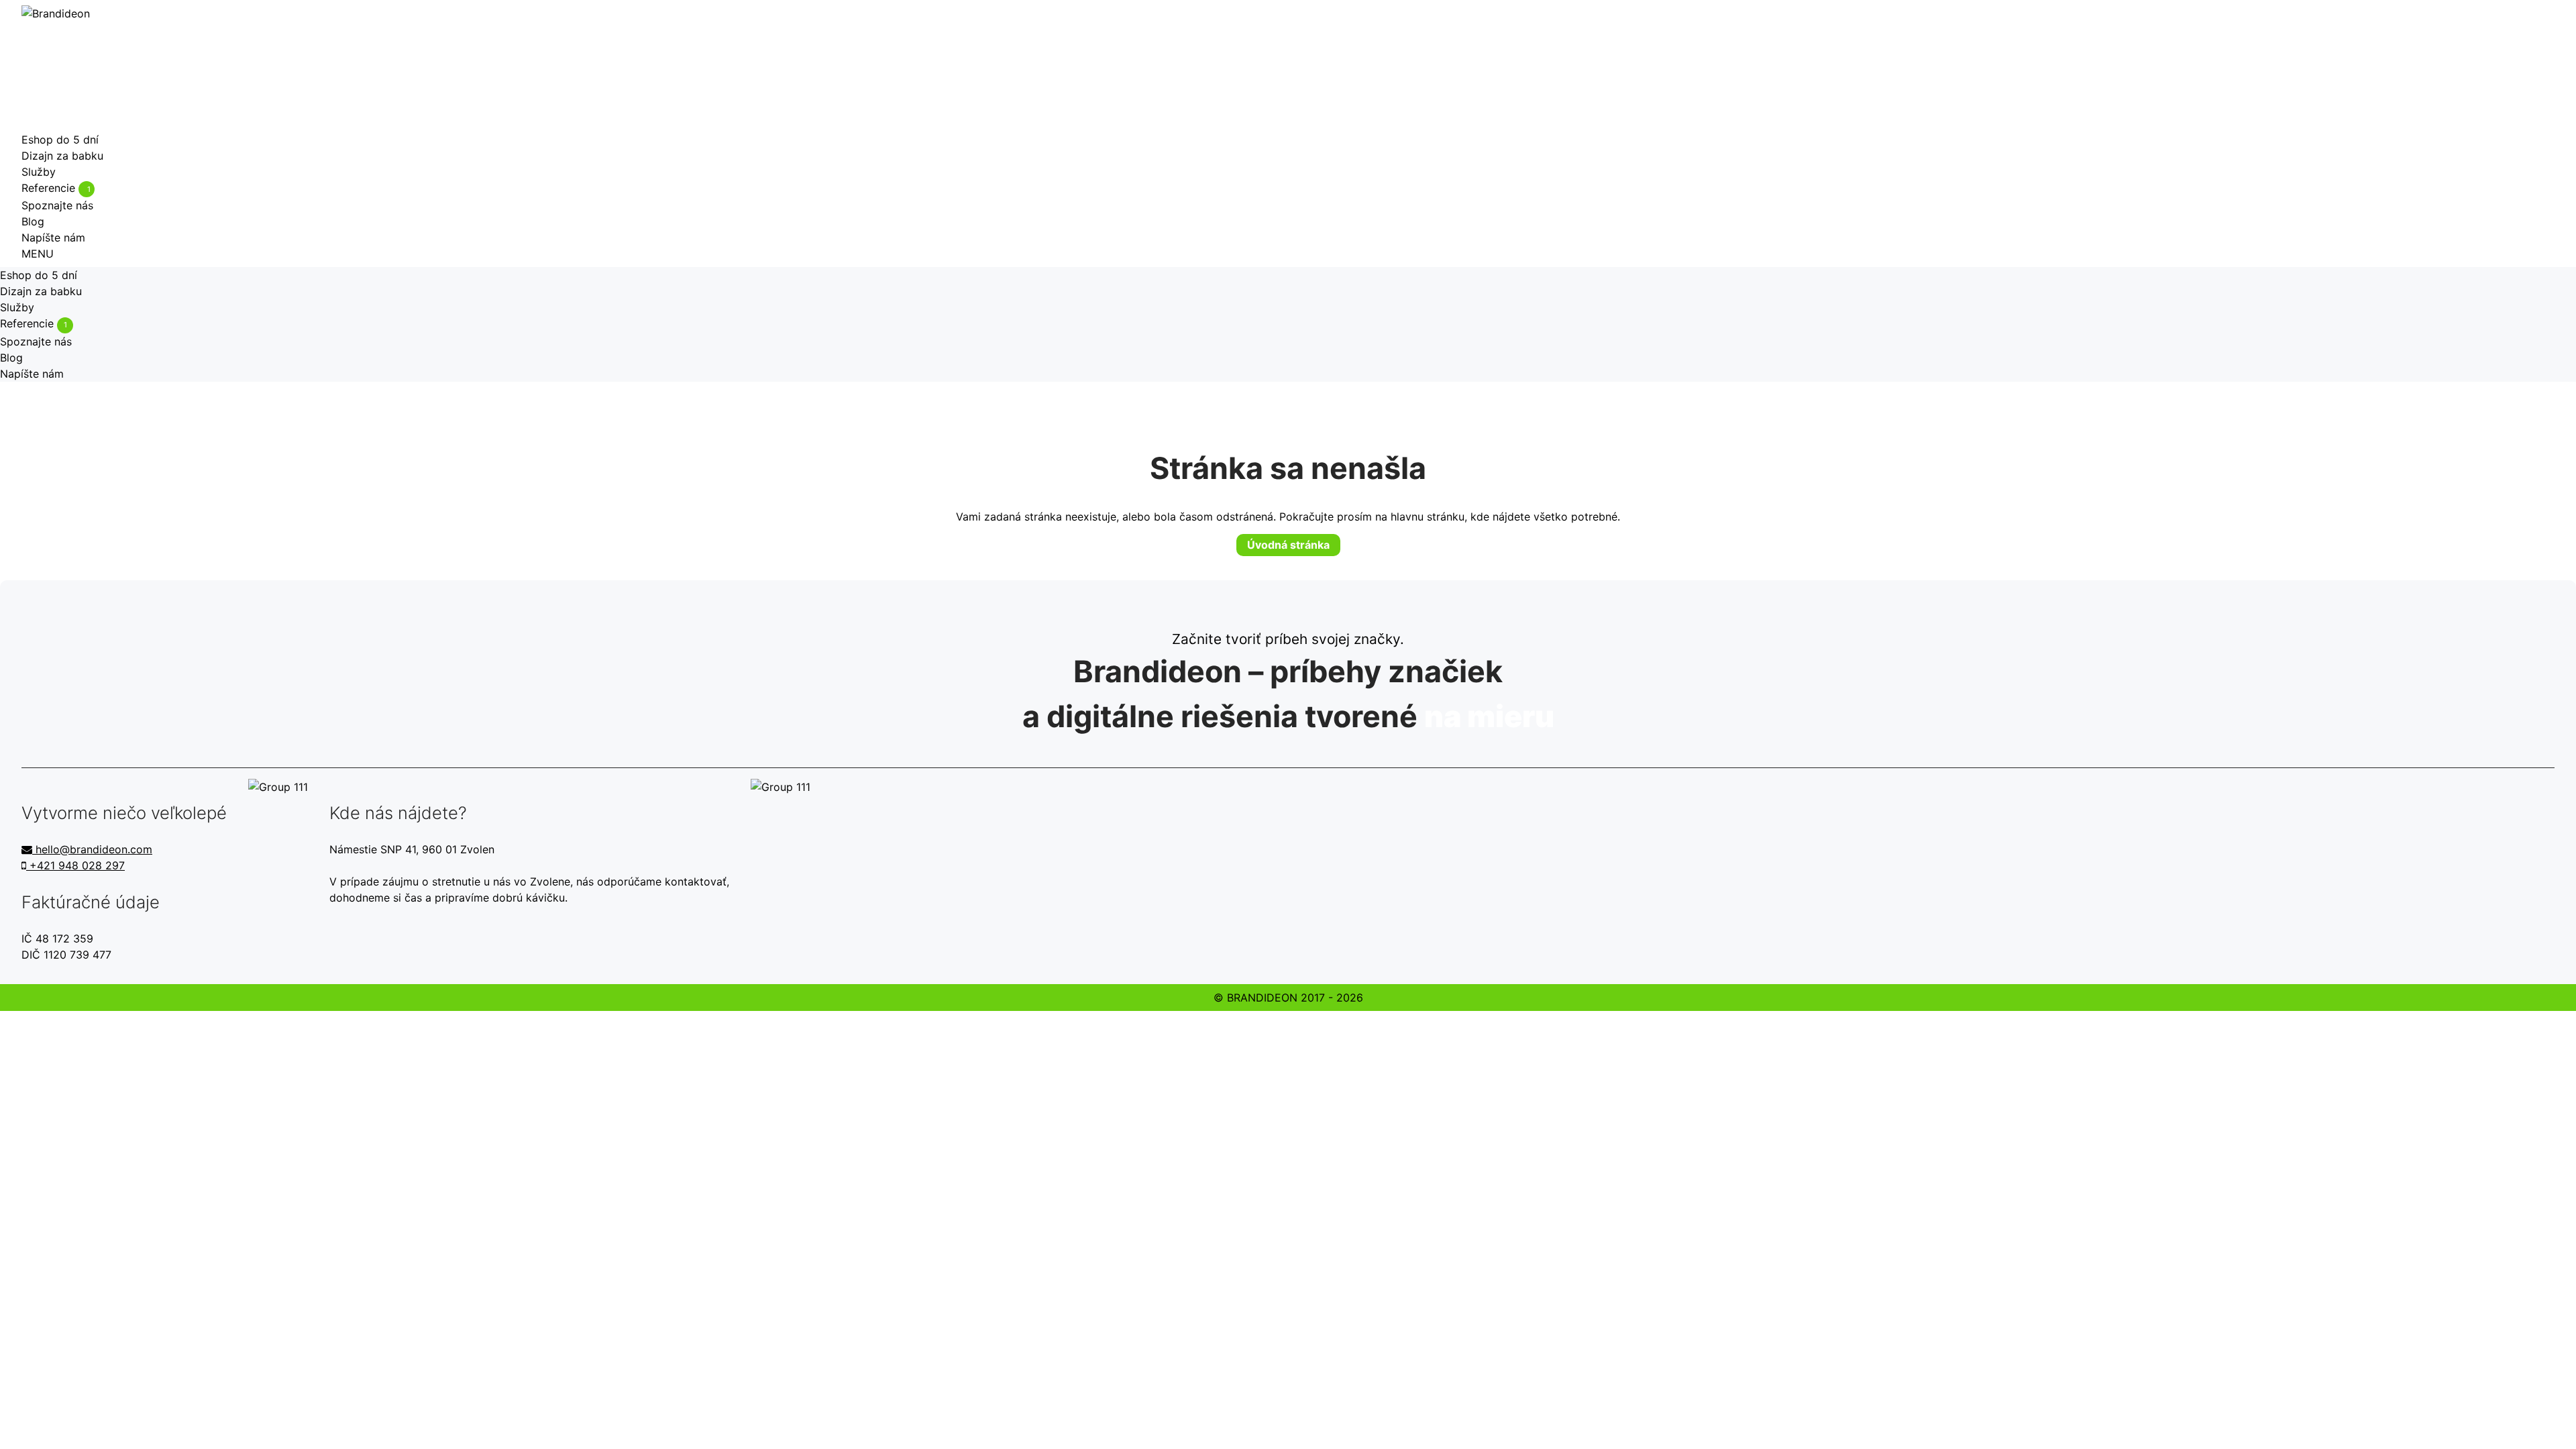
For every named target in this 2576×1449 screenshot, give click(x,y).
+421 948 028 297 (75, 865)
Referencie (56, 188)
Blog (33, 221)
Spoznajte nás (57, 205)
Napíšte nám (53, 237)
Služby (39, 172)
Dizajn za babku (62, 156)
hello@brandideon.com (92, 849)
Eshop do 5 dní (60, 140)
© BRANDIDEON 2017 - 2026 (1288, 998)
